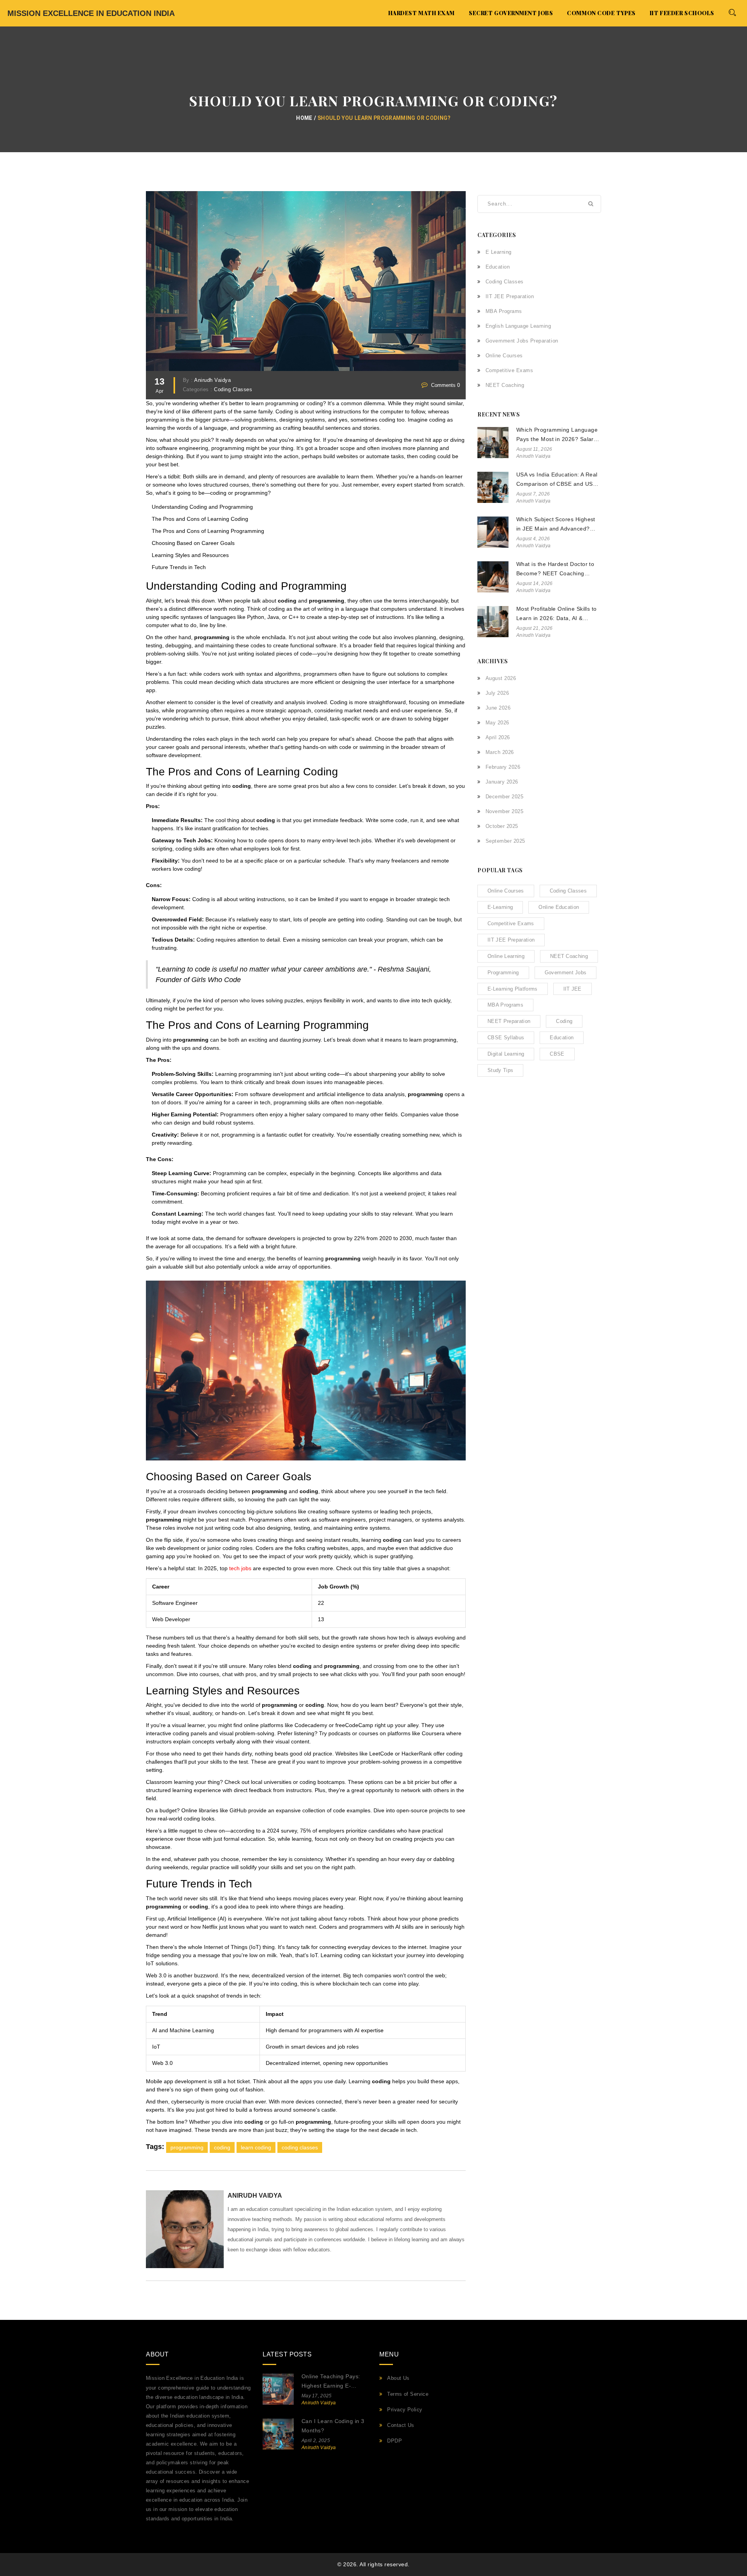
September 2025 (505, 841)
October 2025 (502, 826)
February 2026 (503, 767)
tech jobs (240, 1568)
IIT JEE (573, 989)
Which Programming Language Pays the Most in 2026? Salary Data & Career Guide (557, 435)
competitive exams (511, 923)
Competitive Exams (509, 370)
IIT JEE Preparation (510, 296)
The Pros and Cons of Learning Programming (208, 531)
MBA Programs (504, 311)
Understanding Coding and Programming (202, 507)
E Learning (499, 252)
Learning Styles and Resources (190, 555)
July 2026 (497, 693)
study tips (500, 1070)
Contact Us (401, 2425)
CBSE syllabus (506, 1038)
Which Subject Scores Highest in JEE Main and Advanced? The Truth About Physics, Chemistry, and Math (556, 525)
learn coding (256, 2147)
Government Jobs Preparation (522, 341)
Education (498, 267)
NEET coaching (569, 956)
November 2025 (504, 811)
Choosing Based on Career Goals (193, 543)
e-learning (500, 907)
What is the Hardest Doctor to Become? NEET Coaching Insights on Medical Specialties (557, 570)
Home (304, 118)
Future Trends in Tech (179, 567)
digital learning (506, 1054)
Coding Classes (233, 390)
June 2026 (498, 708)
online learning (506, 956)
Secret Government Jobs (511, 13)
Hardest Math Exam (422, 13)
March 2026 (500, 752)
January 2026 (502, 782)
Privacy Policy (405, 2410)
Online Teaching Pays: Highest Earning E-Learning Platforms (331, 2382)
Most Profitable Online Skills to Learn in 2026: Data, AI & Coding (557, 614)
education (562, 1038)
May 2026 (497, 723)
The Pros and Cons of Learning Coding (200, 519)
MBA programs (505, 1005)
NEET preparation (509, 1021)
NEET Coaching (505, 385)
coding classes (300, 2147)
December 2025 (504, 797)
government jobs (566, 973)
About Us (398, 2378)
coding (222, 2147)
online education (559, 907)
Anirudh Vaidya (212, 380)
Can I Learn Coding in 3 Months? (333, 2426)
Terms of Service (408, 2394)
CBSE (557, 1054)
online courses (506, 891)
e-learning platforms (513, 989)
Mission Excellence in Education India (91, 13)
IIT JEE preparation (511, 940)
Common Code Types (601, 13)
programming (187, 2147)
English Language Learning (518, 326)
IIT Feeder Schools (682, 13)
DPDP (395, 2441)
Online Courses (504, 356)
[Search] (732, 12)
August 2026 (501, 678)
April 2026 (498, 737)
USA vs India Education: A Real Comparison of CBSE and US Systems (557, 480)
